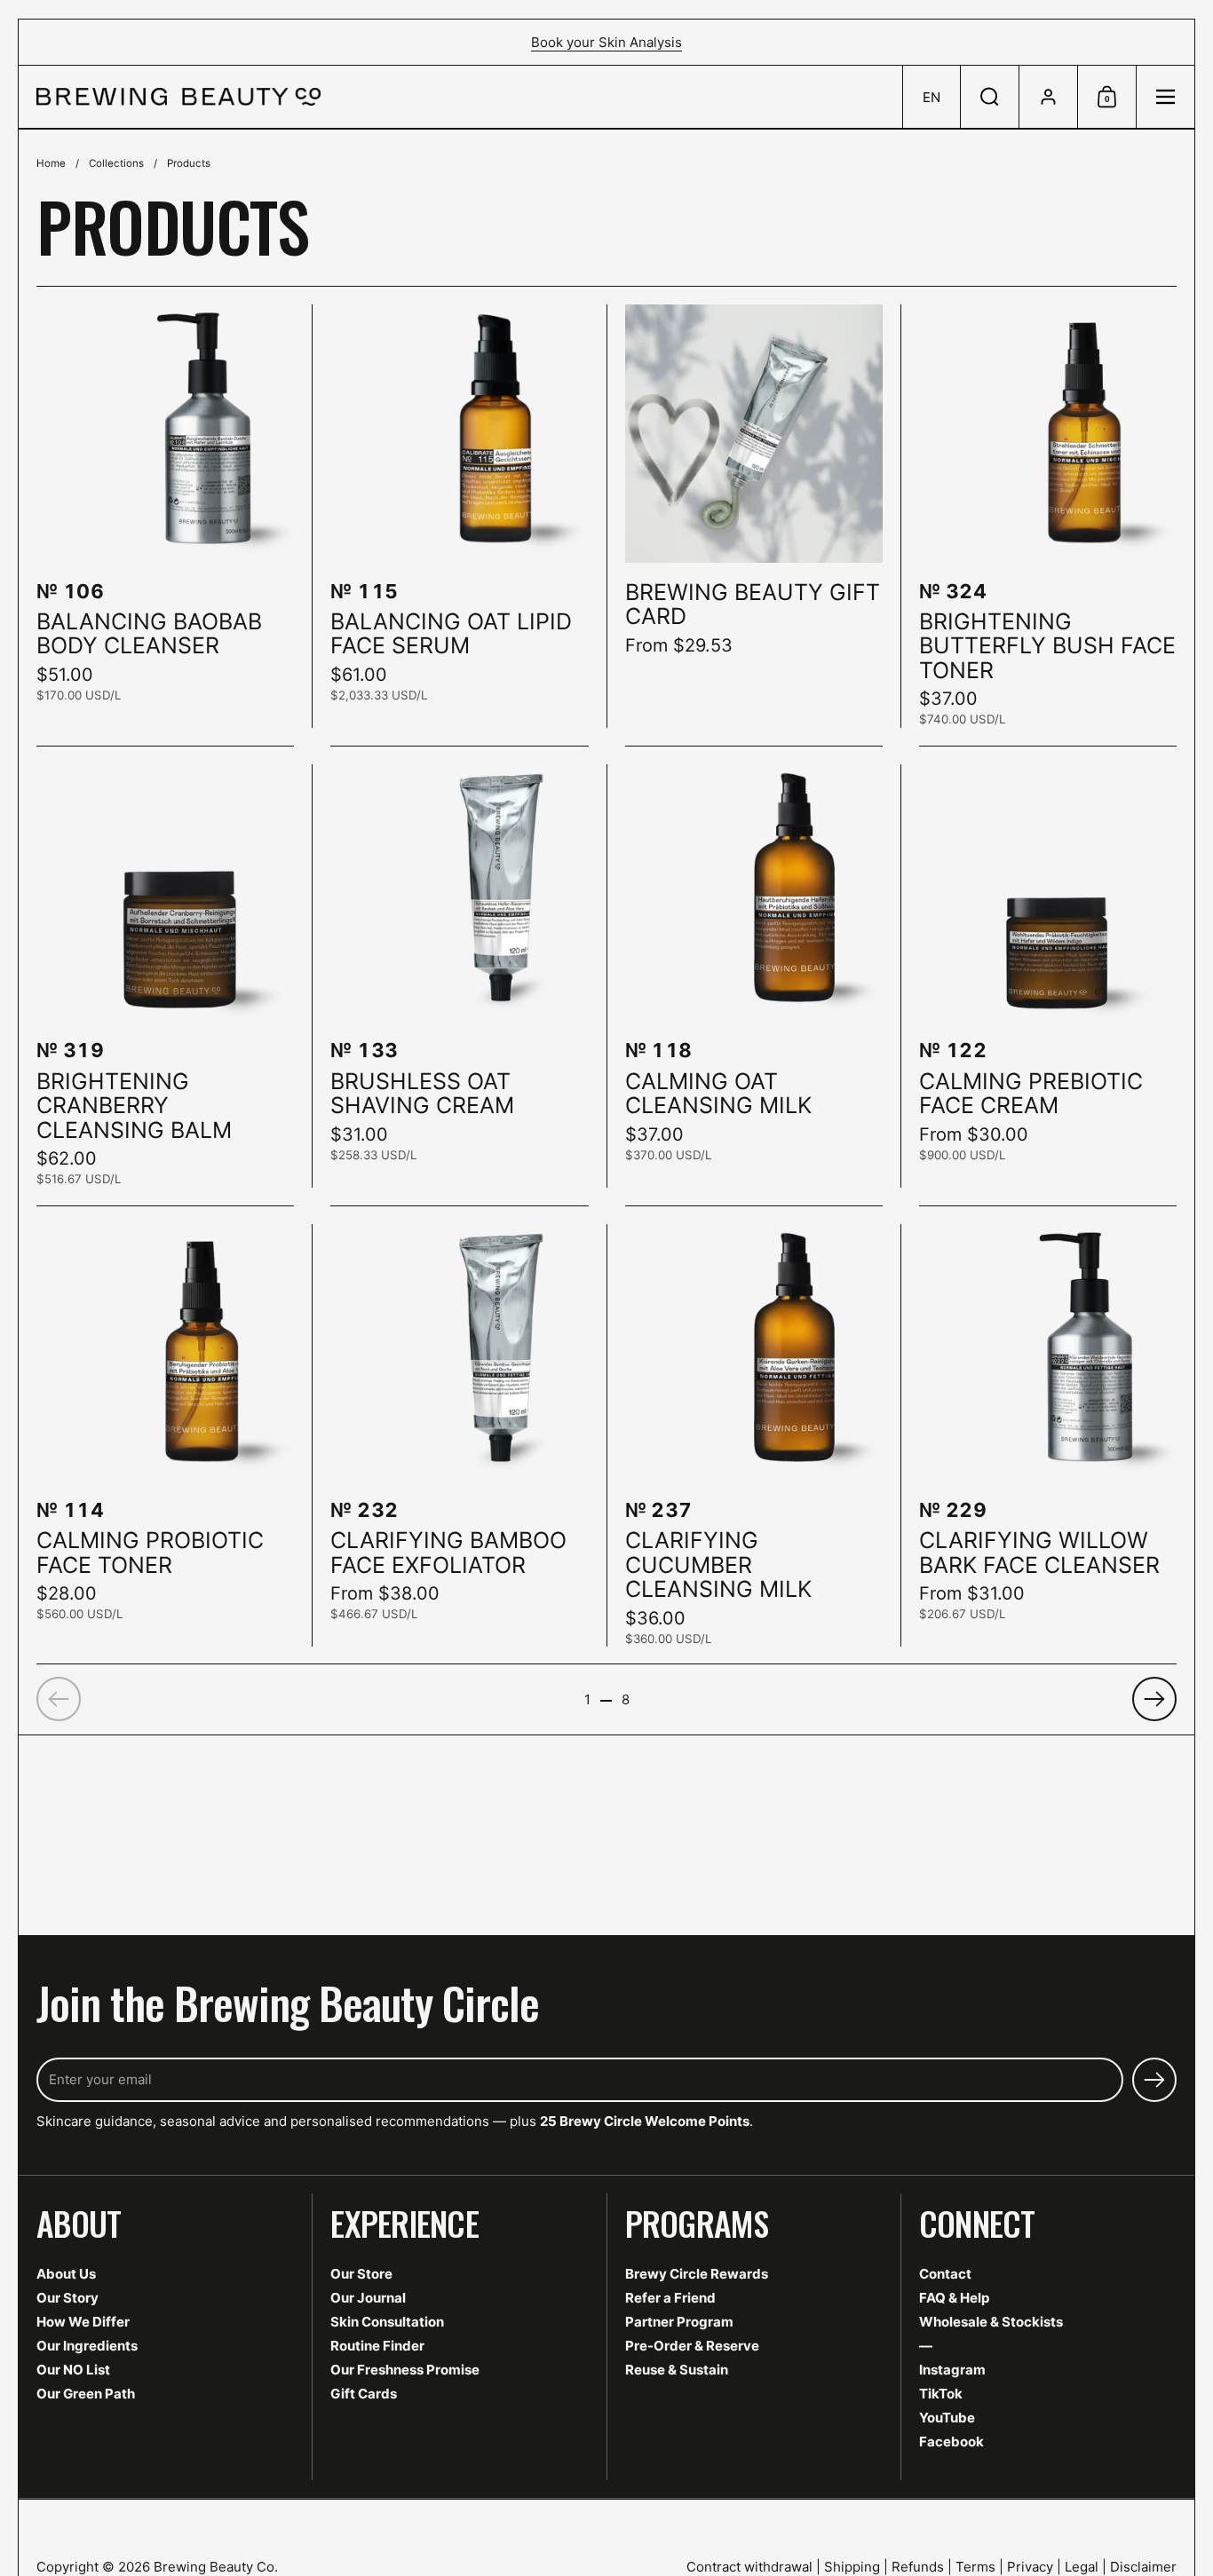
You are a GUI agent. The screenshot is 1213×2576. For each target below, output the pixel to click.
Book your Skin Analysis (606, 42)
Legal (1082, 2567)
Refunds (918, 2567)
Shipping (852, 2567)
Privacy (1030, 2567)
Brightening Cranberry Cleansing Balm (165, 976)
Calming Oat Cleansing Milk (754, 976)
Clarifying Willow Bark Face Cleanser (1048, 1436)
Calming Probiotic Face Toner (165, 1436)
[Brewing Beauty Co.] (178, 97)
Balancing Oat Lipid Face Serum (459, 516)
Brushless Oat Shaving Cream (459, 976)
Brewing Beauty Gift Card (754, 516)
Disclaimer (1143, 2567)
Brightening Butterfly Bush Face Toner (1048, 516)
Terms (975, 2567)
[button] (931, 97)
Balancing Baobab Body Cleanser (165, 516)
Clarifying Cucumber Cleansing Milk (754, 1436)
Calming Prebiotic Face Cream (1048, 976)
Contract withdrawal (749, 2567)
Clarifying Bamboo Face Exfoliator (459, 1436)
